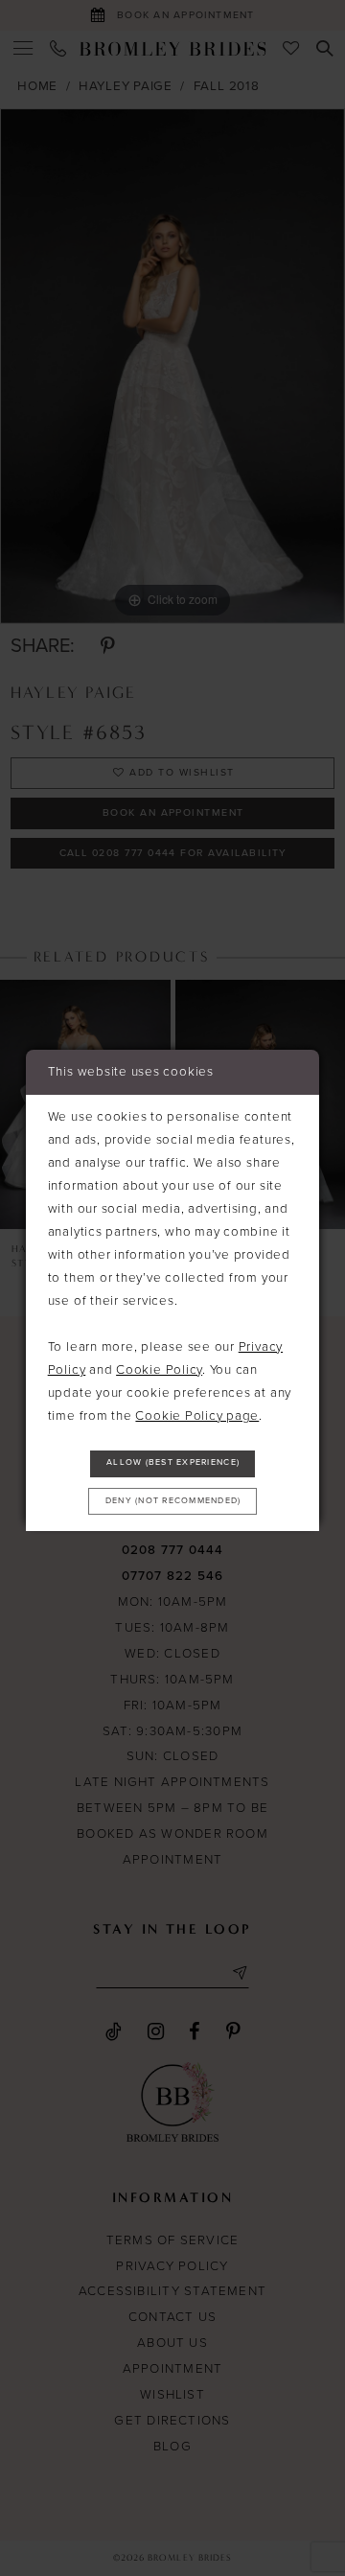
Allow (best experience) (173, 1462)
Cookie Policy (159, 1370)
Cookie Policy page (197, 1416)
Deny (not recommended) (173, 1501)
